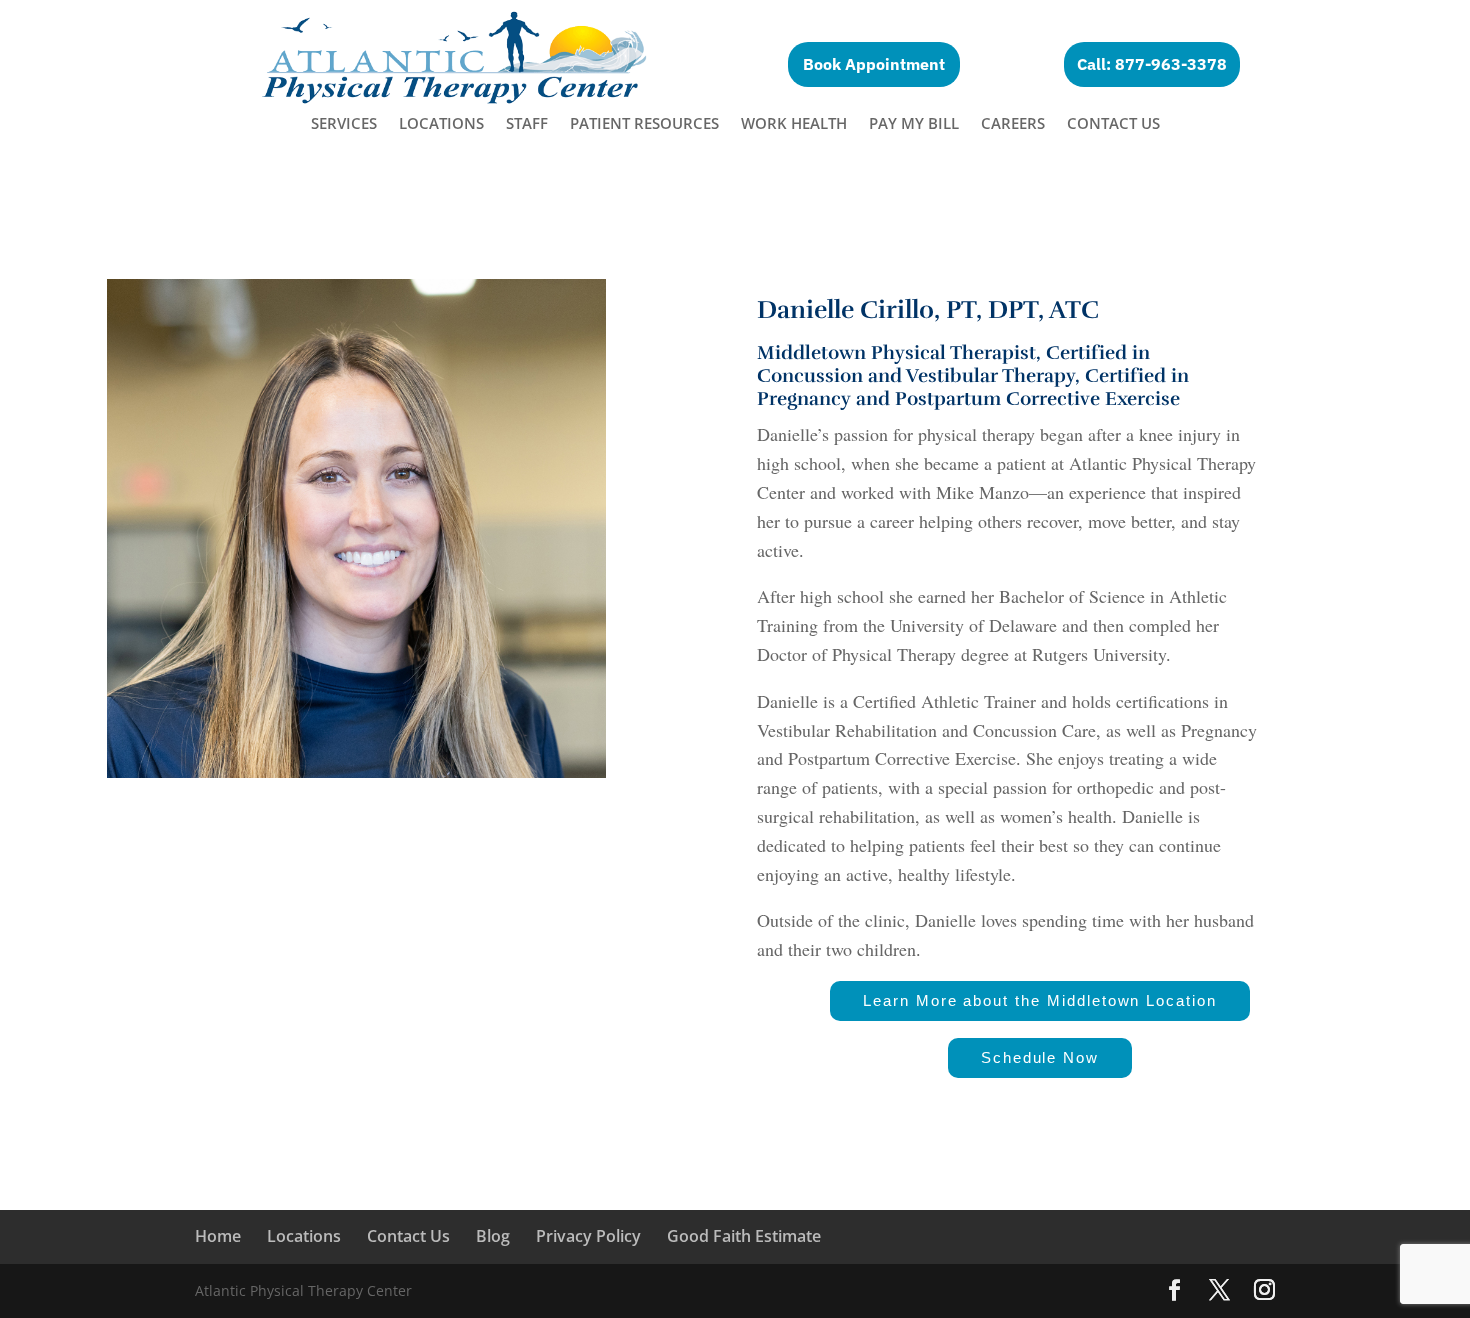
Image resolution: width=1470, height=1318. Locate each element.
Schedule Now (1040, 1057)
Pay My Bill (914, 124)
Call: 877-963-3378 (1152, 64)
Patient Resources (644, 124)
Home (218, 1236)
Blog (493, 1236)
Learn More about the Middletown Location (1040, 1000)
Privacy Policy (588, 1236)
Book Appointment (874, 64)
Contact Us (1113, 124)
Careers (1013, 124)
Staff (527, 124)
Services (344, 124)
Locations (441, 124)
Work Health (794, 124)
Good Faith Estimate (744, 1236)
